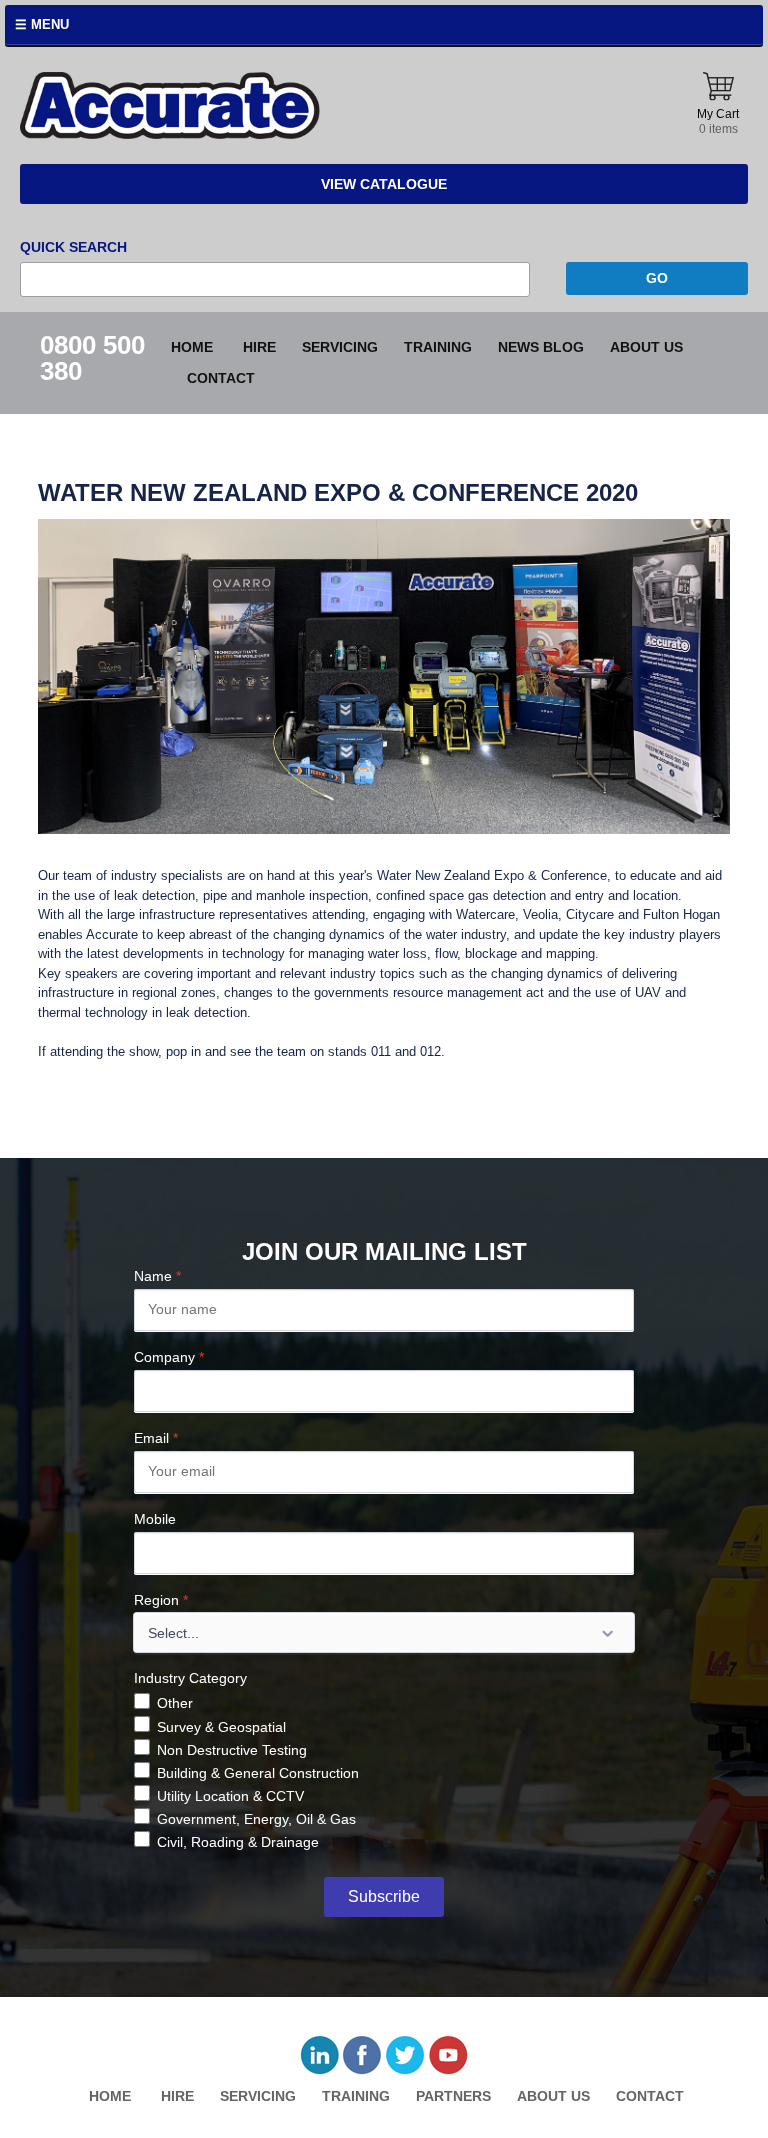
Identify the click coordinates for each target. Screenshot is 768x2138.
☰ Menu (42, 24)
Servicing (340, 347)
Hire (259, 347)
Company (169, 1357)
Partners (453, 2096)
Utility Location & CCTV (230, 1796)
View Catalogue (384, 184)
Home (192, 347)
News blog (541, 347)
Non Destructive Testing (232, 1750)
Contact (221, 378)
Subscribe (384, 1896)
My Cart (718, 122)
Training (438, 347)
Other (175, 1703)
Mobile (155, 1519)
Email (156, 1438)
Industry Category (190, 1678)
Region (161, 1600)
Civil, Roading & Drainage (238, 1842)
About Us (646, 347)
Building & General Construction (258, 1773)
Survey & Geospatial (221, 1727)
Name (157, 1276)
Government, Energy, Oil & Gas (256, 1819)
